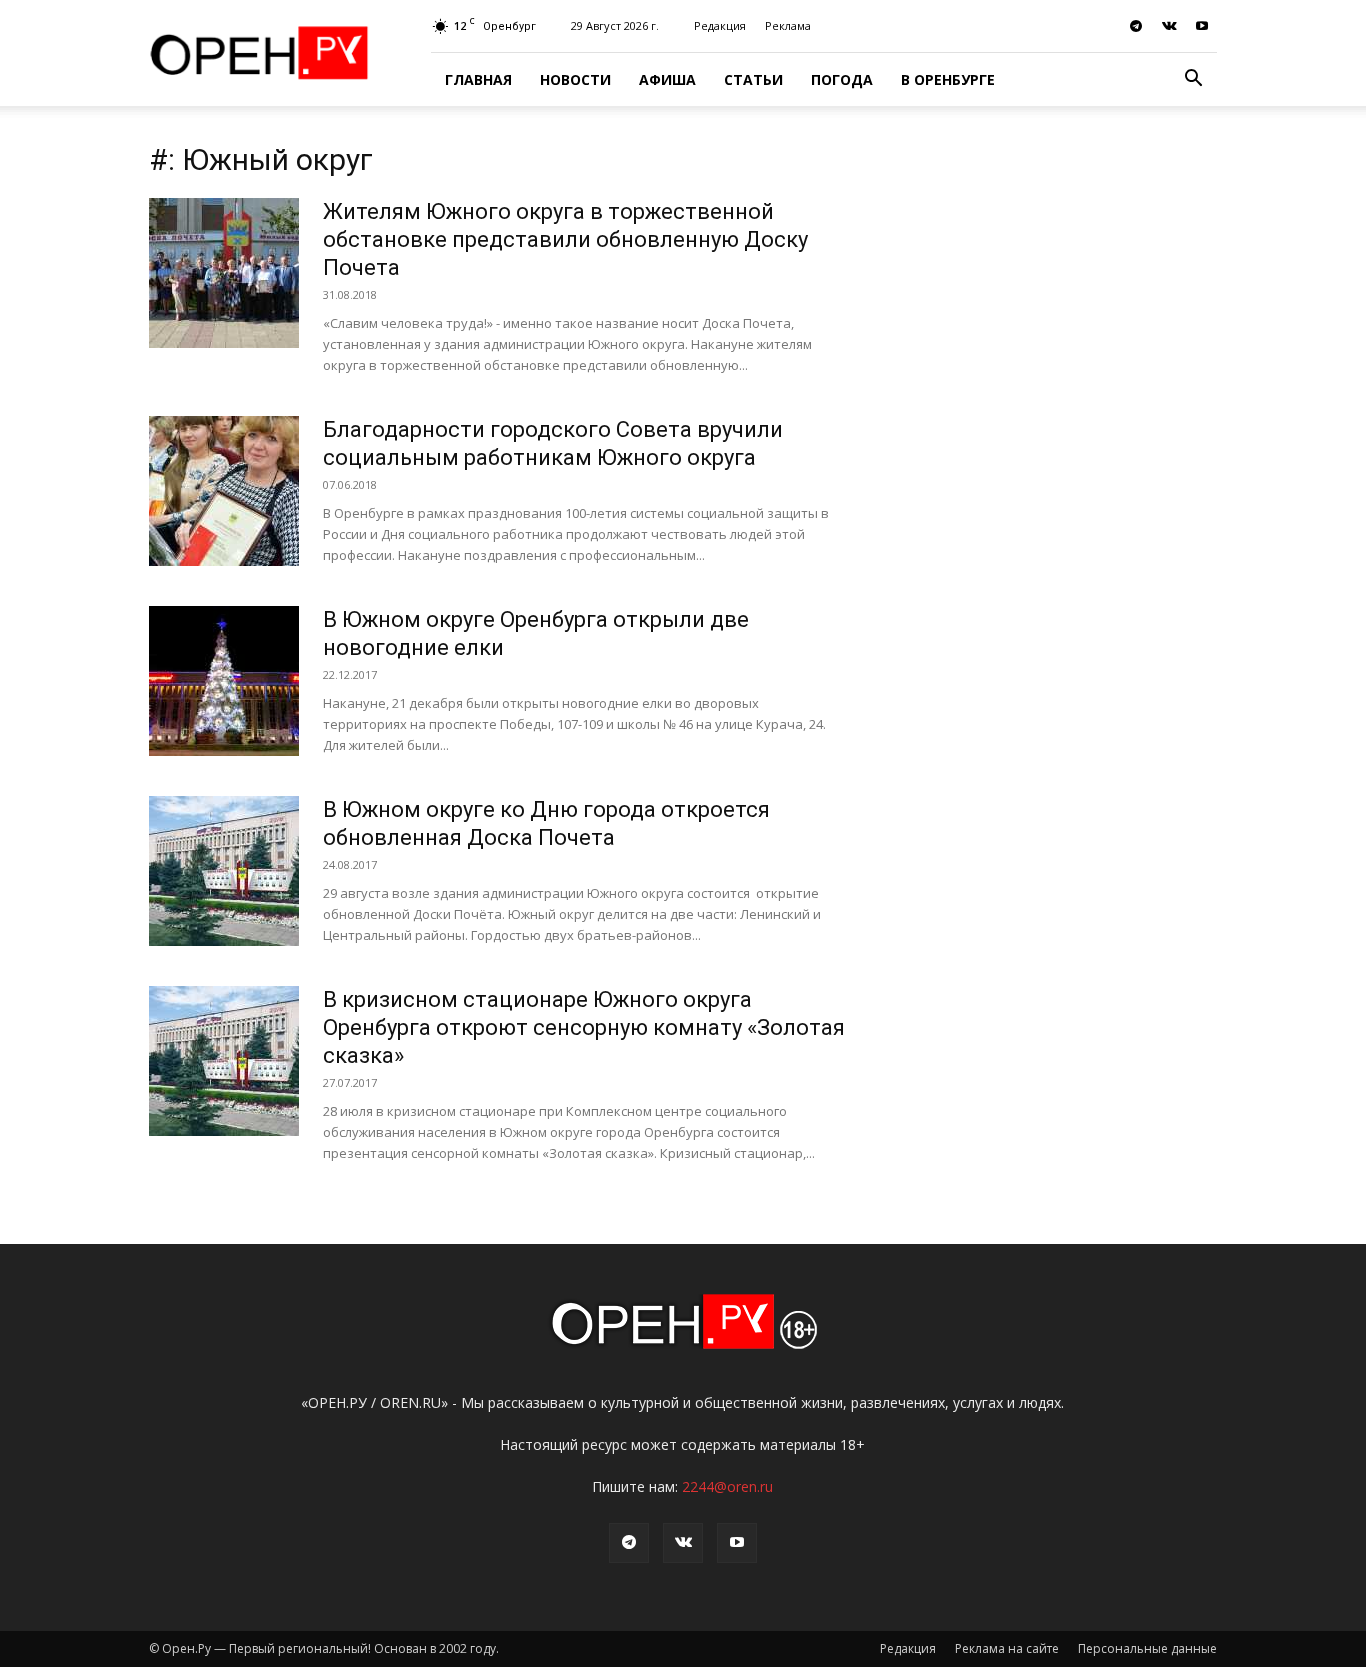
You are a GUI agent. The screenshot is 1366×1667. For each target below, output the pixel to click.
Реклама (788, 25)
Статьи (753, 79)
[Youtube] (1202, 26)
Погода (842, 79)
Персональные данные (1147, 1648)
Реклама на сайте (1007, 1648)
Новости (575, 79)
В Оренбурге (948, 79)
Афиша (667, 79)
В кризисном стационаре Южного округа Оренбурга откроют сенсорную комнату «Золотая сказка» (584, 1027)
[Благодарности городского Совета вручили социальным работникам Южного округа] (224, 491)
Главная (478, 79)
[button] (1193, 80)
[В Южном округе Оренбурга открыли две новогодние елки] (224, 681)
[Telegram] (1136, 26)
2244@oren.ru (727, 1486)
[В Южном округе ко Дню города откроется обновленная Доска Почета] (224, 871)
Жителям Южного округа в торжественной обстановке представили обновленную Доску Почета (565, 239)
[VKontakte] (1169, 26)
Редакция (720, 25)
